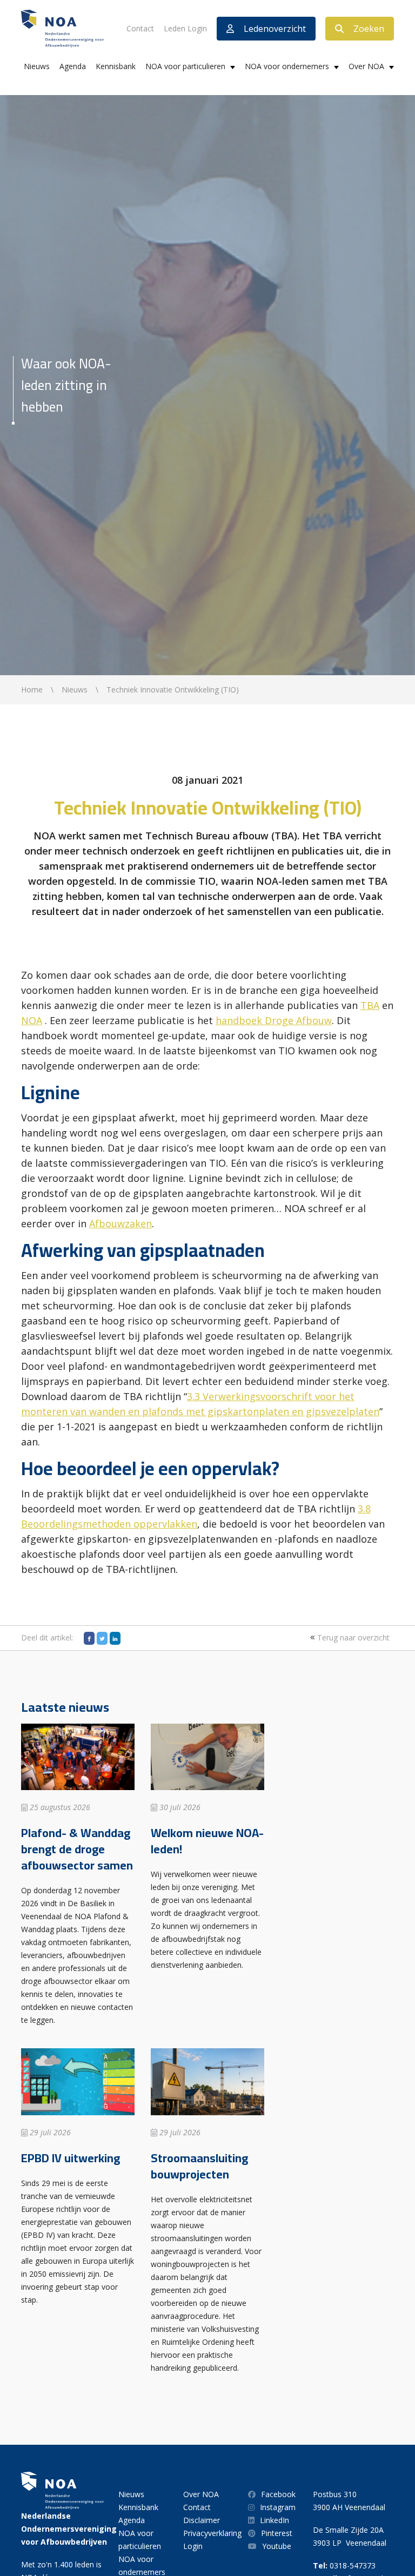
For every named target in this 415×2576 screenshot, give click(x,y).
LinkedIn (275, 2520)
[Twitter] (102, 1638)
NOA (32, 1020)
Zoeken (369, 29)
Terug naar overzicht (352, 1637)
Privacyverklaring (212, 2533)
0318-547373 (353, 2565)
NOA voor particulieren (185, 66)
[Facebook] (89, 1638)
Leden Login (185, 28)
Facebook (278, 2494)
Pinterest (277, 2533)
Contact (140, 28)
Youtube (277, 2546)
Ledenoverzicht (275, 29)
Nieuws (37, 66)
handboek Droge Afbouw (274, 1020)
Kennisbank (116, 66)
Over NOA (366, 66)
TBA (370, 1005)
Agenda (73, 66)
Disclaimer (202, 2520)
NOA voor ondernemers (287, 66)
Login (193, 2546)
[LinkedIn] (115, 1638)
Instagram (278, 2507)
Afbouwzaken (121, 1223)
